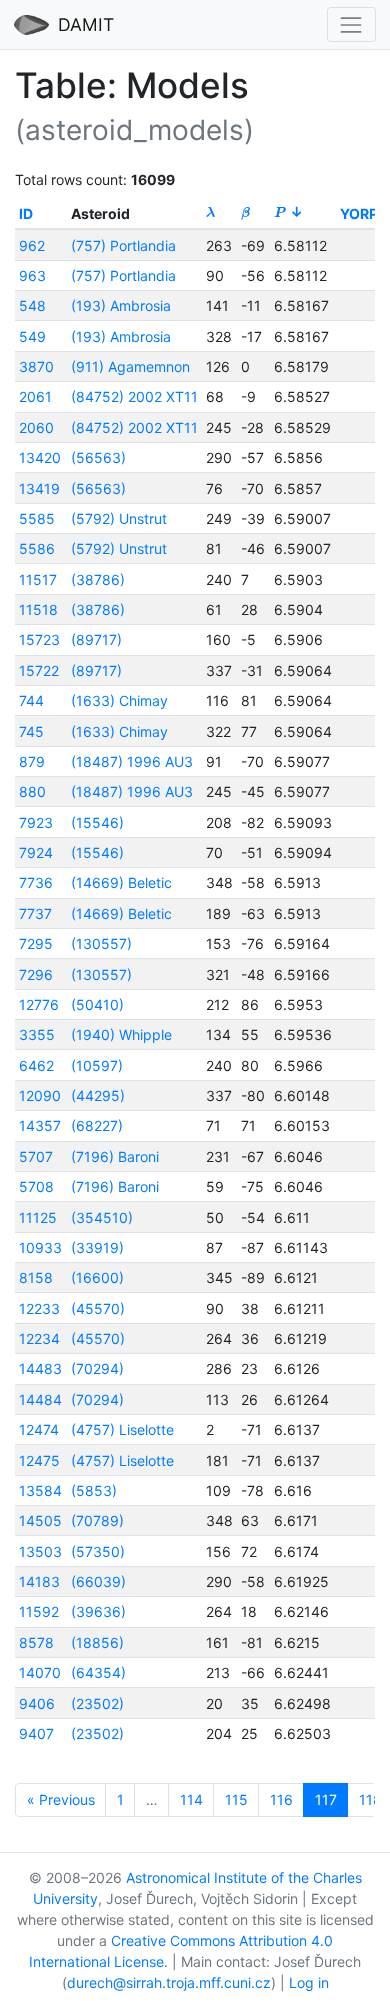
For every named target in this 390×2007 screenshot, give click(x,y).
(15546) (97, 822)
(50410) (97, 1004)
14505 (40, 1520)
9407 (36, 1733)
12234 (39, 1338)
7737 (35, 913)
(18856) (97, 1642)
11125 (38, 1217)
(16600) (97, 1277)
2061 (35, 396)
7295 (36, 943)
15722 (39, 670)
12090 (40, 1095)
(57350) (98, 1551)
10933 (40, 1247)
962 (32, 245)
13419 (39, 488)
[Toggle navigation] (351, 24)
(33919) (97, 1247)
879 (32, 761)
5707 (36, 1156)
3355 (37, 1034)
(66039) (98, 1581)
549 (32, 336)
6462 (36, 1065)
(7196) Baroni (115, 1156)
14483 (40, 1368)
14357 (40, 1125)
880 (32, 791)
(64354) (98, 1672)
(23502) (97, 1703)
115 (236, 1799)
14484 (40, 1399)
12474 (39, 1429)
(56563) (98, 457)
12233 (39, 1308)
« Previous (61, 1799)
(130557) (101, 943)
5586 (37, 548)
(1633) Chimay (119, 700)
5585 (37, 518)
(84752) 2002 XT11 (134, 396)
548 (32, 305)
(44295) (98, 1095)
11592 (39, 1611)
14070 (40, 1672)
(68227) (97, 1125)
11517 (38, 579)
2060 (36, 427)
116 (281, 1799)
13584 (40, 1490)
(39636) (98, 1611)
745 (31, 731)
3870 (36, 366)
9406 (37, 1703)
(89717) (96, 639)
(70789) (97, 1520)
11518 (38, 609)
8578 (36, 1642)
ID (26, 213)
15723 (39, 639)
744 (31, 700)
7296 (36, 974)
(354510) (102, 1217)
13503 (40, 1551)
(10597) (97, 1065)
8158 (36, 1277)
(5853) (94, 1490)
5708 (36, 1186)
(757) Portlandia (123, 245)
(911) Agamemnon (130, 366)
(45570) (98, 1308)
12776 (39, 1004)
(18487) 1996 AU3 (132, 761)
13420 (40, 457)
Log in (309, 1982)
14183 (39, 1581)
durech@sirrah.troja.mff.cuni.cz (169, 1982)
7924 (36, 852)
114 (191, 1799)
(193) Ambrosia (121, 305)
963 (32, 275)
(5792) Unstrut (119, 518)
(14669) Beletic (121, 882)
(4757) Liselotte (122, 1429)
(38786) (98, 579)
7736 (36, 882)
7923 (36, 822)
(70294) (97, 1368)
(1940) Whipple (121, 1034)
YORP (359, 213)
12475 (39, 1460)
